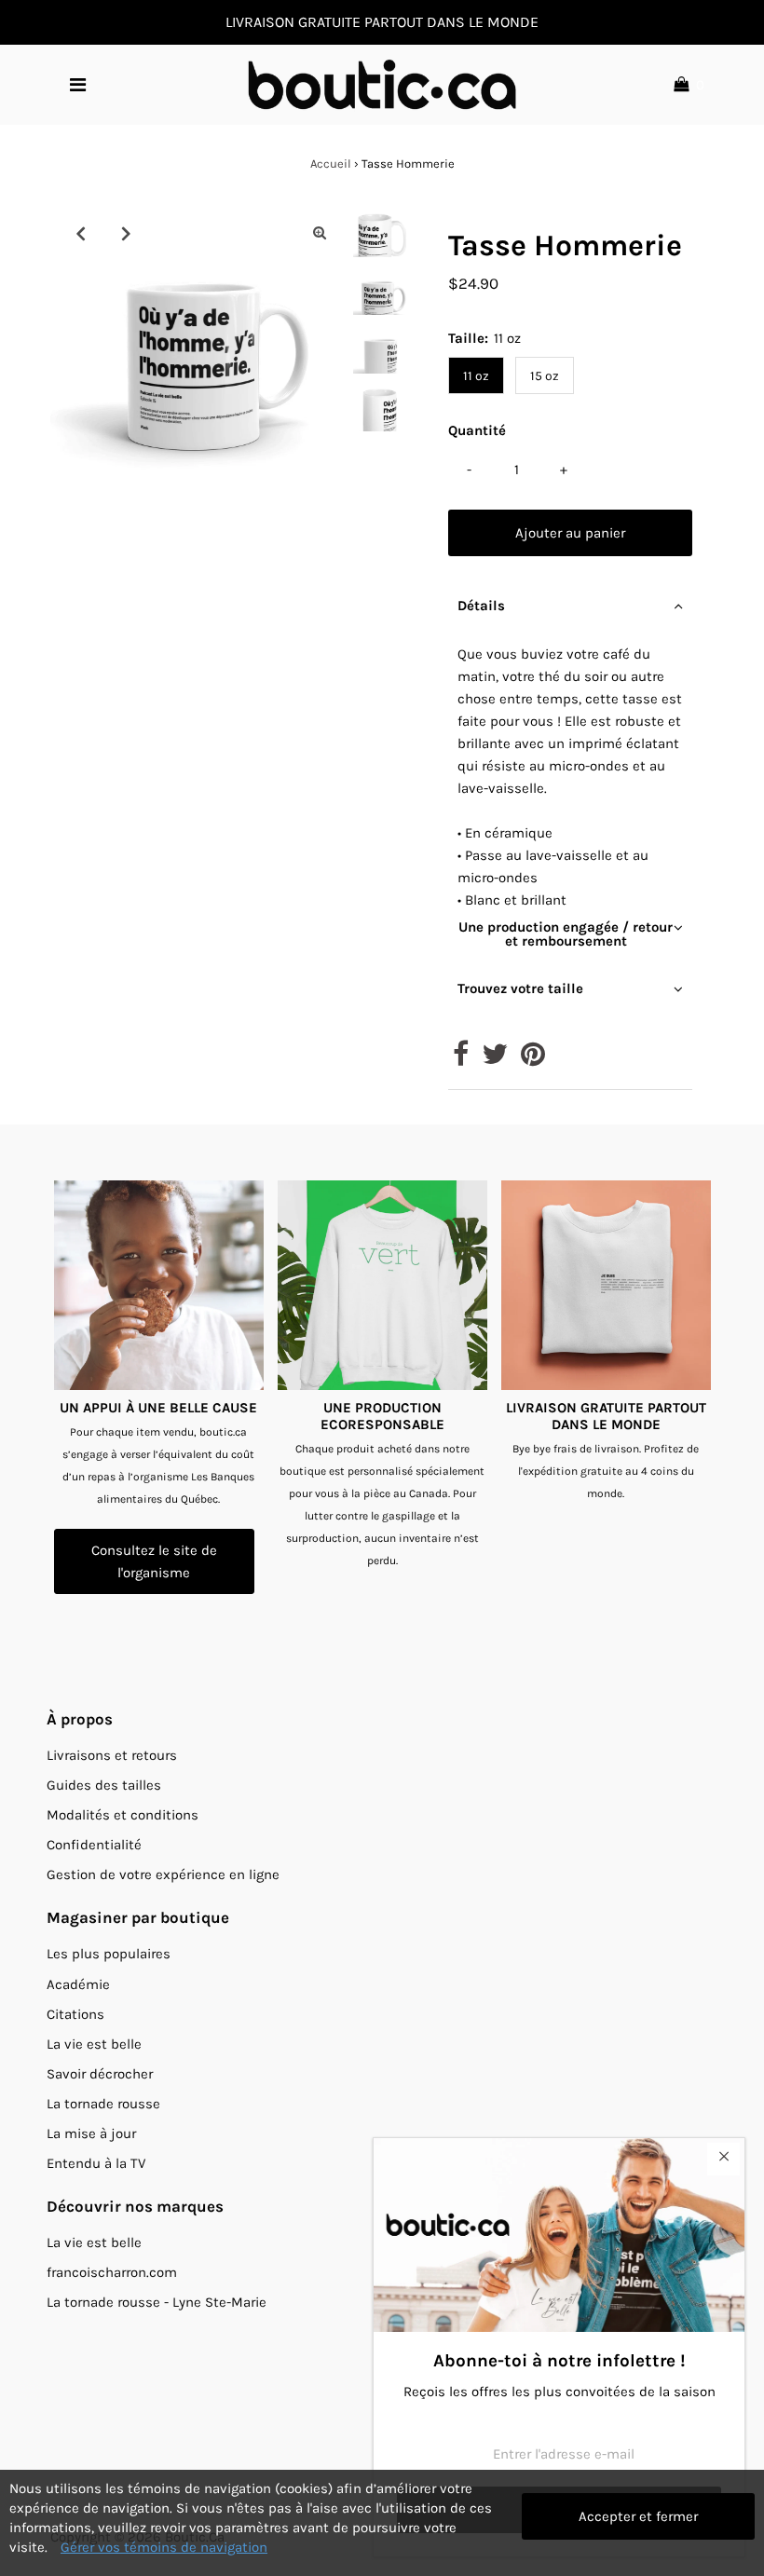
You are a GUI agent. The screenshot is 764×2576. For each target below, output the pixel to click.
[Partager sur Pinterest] (533, 1059)
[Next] (126, 233)
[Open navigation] (78, 85)
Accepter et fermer (638, 2516)
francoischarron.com (112, 2272)
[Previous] (80, 233)
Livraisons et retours (112, 1755)
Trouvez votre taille (520, 988)
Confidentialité (94, 1845)
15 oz (545, 376)
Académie (78, 1984)
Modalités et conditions (123, 1815)
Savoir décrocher (100, 2074)
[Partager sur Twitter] (495, 1059)
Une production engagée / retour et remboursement (566, 934)
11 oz (476, 376)
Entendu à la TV (96, 2163)
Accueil (331, 164)
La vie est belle (94, 2044)
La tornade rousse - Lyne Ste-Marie (157, 2302)
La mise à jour (91, 2133)
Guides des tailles (104, 1785)
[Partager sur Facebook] (461, 1059)
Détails (481, 606)
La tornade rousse (103, 2104)
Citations (75, 2014)
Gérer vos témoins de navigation (164, 2547)
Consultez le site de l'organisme (154, 1561)
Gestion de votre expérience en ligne (163, 1874)
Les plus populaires (109, 1954)
